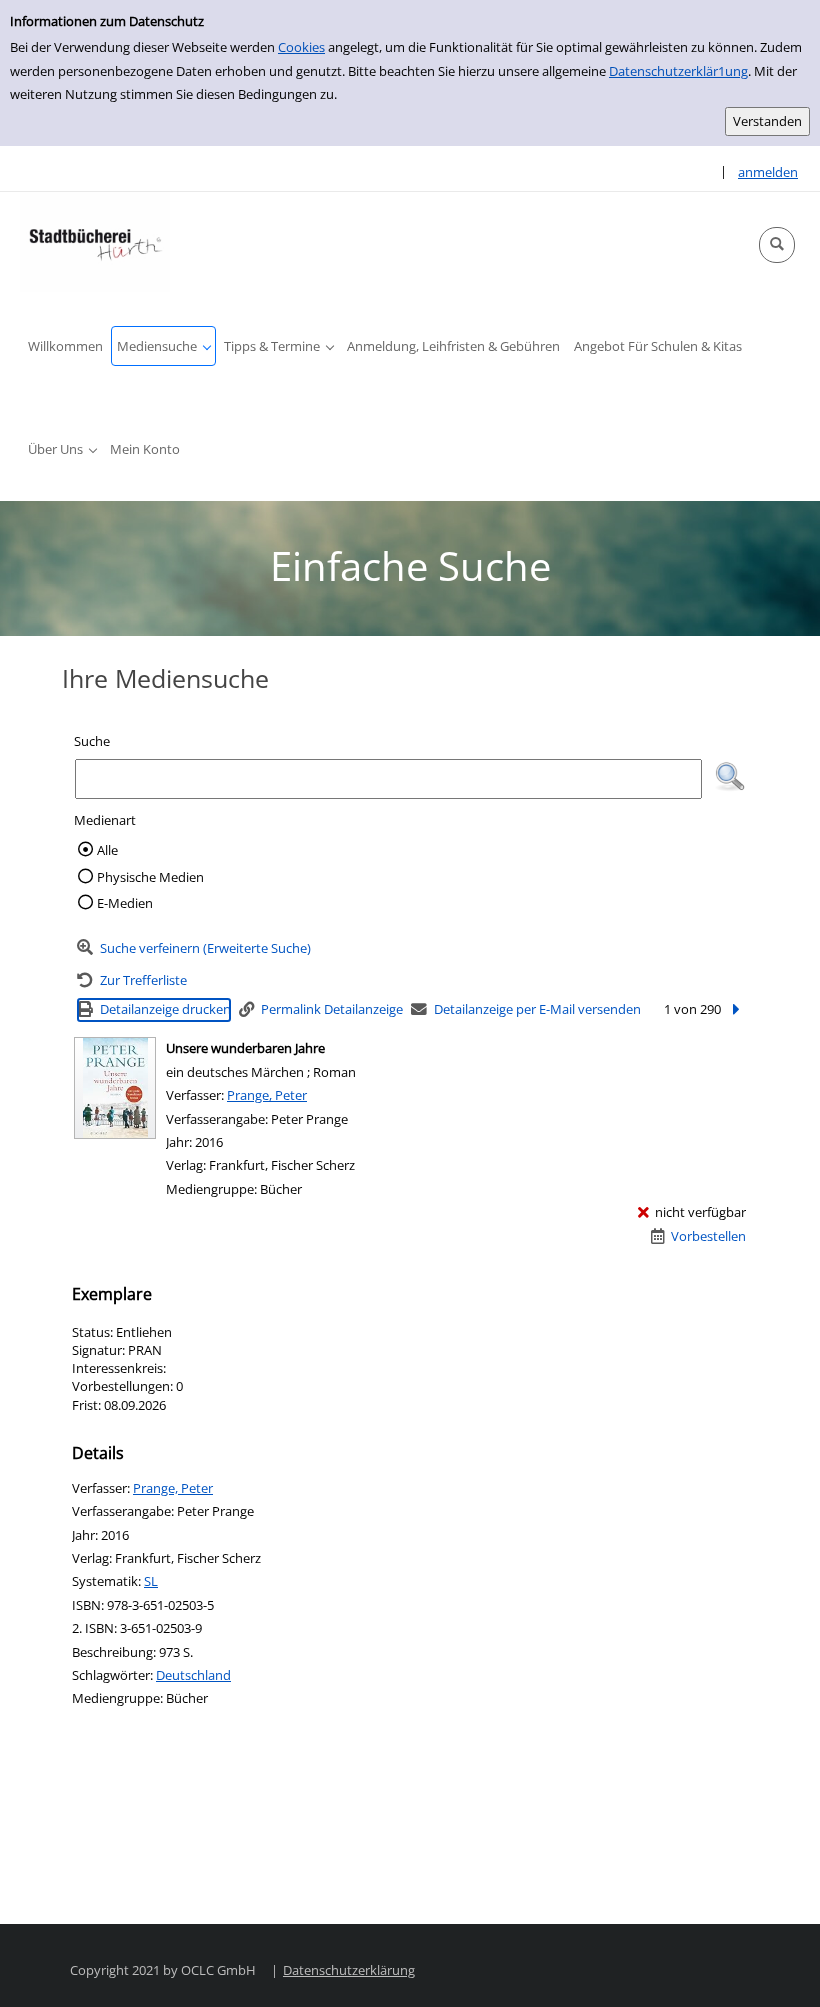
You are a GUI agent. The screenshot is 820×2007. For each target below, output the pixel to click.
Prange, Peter (267, 1095)
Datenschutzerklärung (349, 1970)
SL (151, 1581)
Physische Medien (150, 877)
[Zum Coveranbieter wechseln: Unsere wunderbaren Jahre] (115, 1088)
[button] (777, 245)
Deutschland (193, 1675)
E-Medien (125, 903)
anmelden (768, 172)
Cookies (301, 47)
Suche (92, 741)
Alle (107, 850)
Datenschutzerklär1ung (678, 71)
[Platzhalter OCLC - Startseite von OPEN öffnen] (95, 242)
